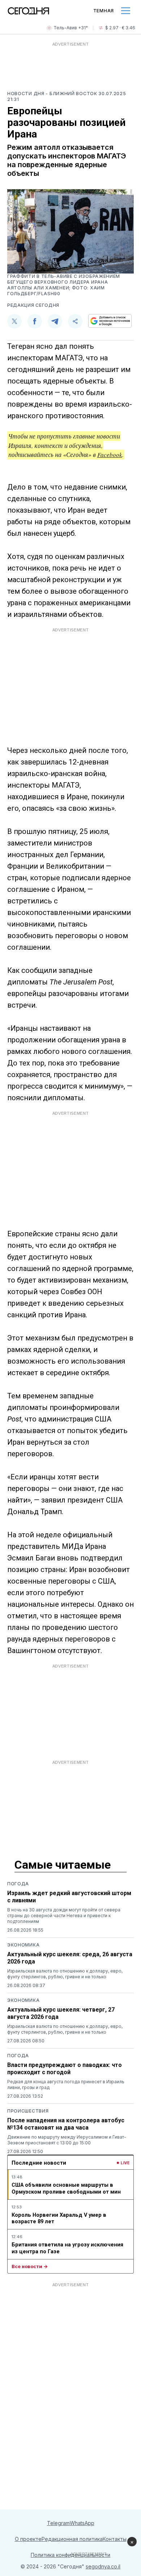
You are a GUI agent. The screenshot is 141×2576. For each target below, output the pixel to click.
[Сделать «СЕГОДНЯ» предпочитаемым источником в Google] (110, 321)
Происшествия (28, 2111)
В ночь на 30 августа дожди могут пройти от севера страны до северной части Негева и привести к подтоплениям (64, 1916)
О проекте (28, 2539)
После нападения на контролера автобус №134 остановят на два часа (66, 2124)
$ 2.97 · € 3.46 (120, 28)
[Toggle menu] (126, 11)
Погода (18, 1884)
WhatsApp (82, 2523)
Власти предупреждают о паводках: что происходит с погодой (65, 2069)
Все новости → (30, 2266)
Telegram (58, 2523)
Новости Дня (26, 94)
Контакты (115, 2539)
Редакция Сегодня (33, 305)
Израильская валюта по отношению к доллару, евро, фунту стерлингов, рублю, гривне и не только (65, 1974)
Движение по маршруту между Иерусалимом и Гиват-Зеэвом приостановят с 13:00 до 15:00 (67, 2140)
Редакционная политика (72, 2539)
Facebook (110, 455)
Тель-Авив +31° (71, 28)
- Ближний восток (72, 94)
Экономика (23, 1945)
